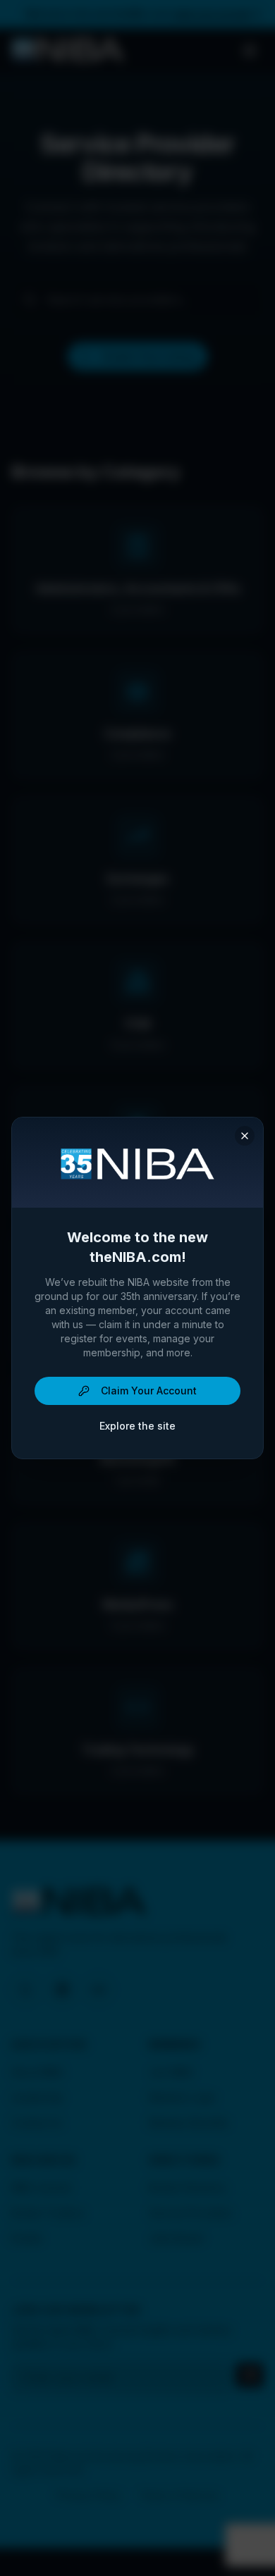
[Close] (245, 1136)
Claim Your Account (149, 1391)
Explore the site (137, 1426)
